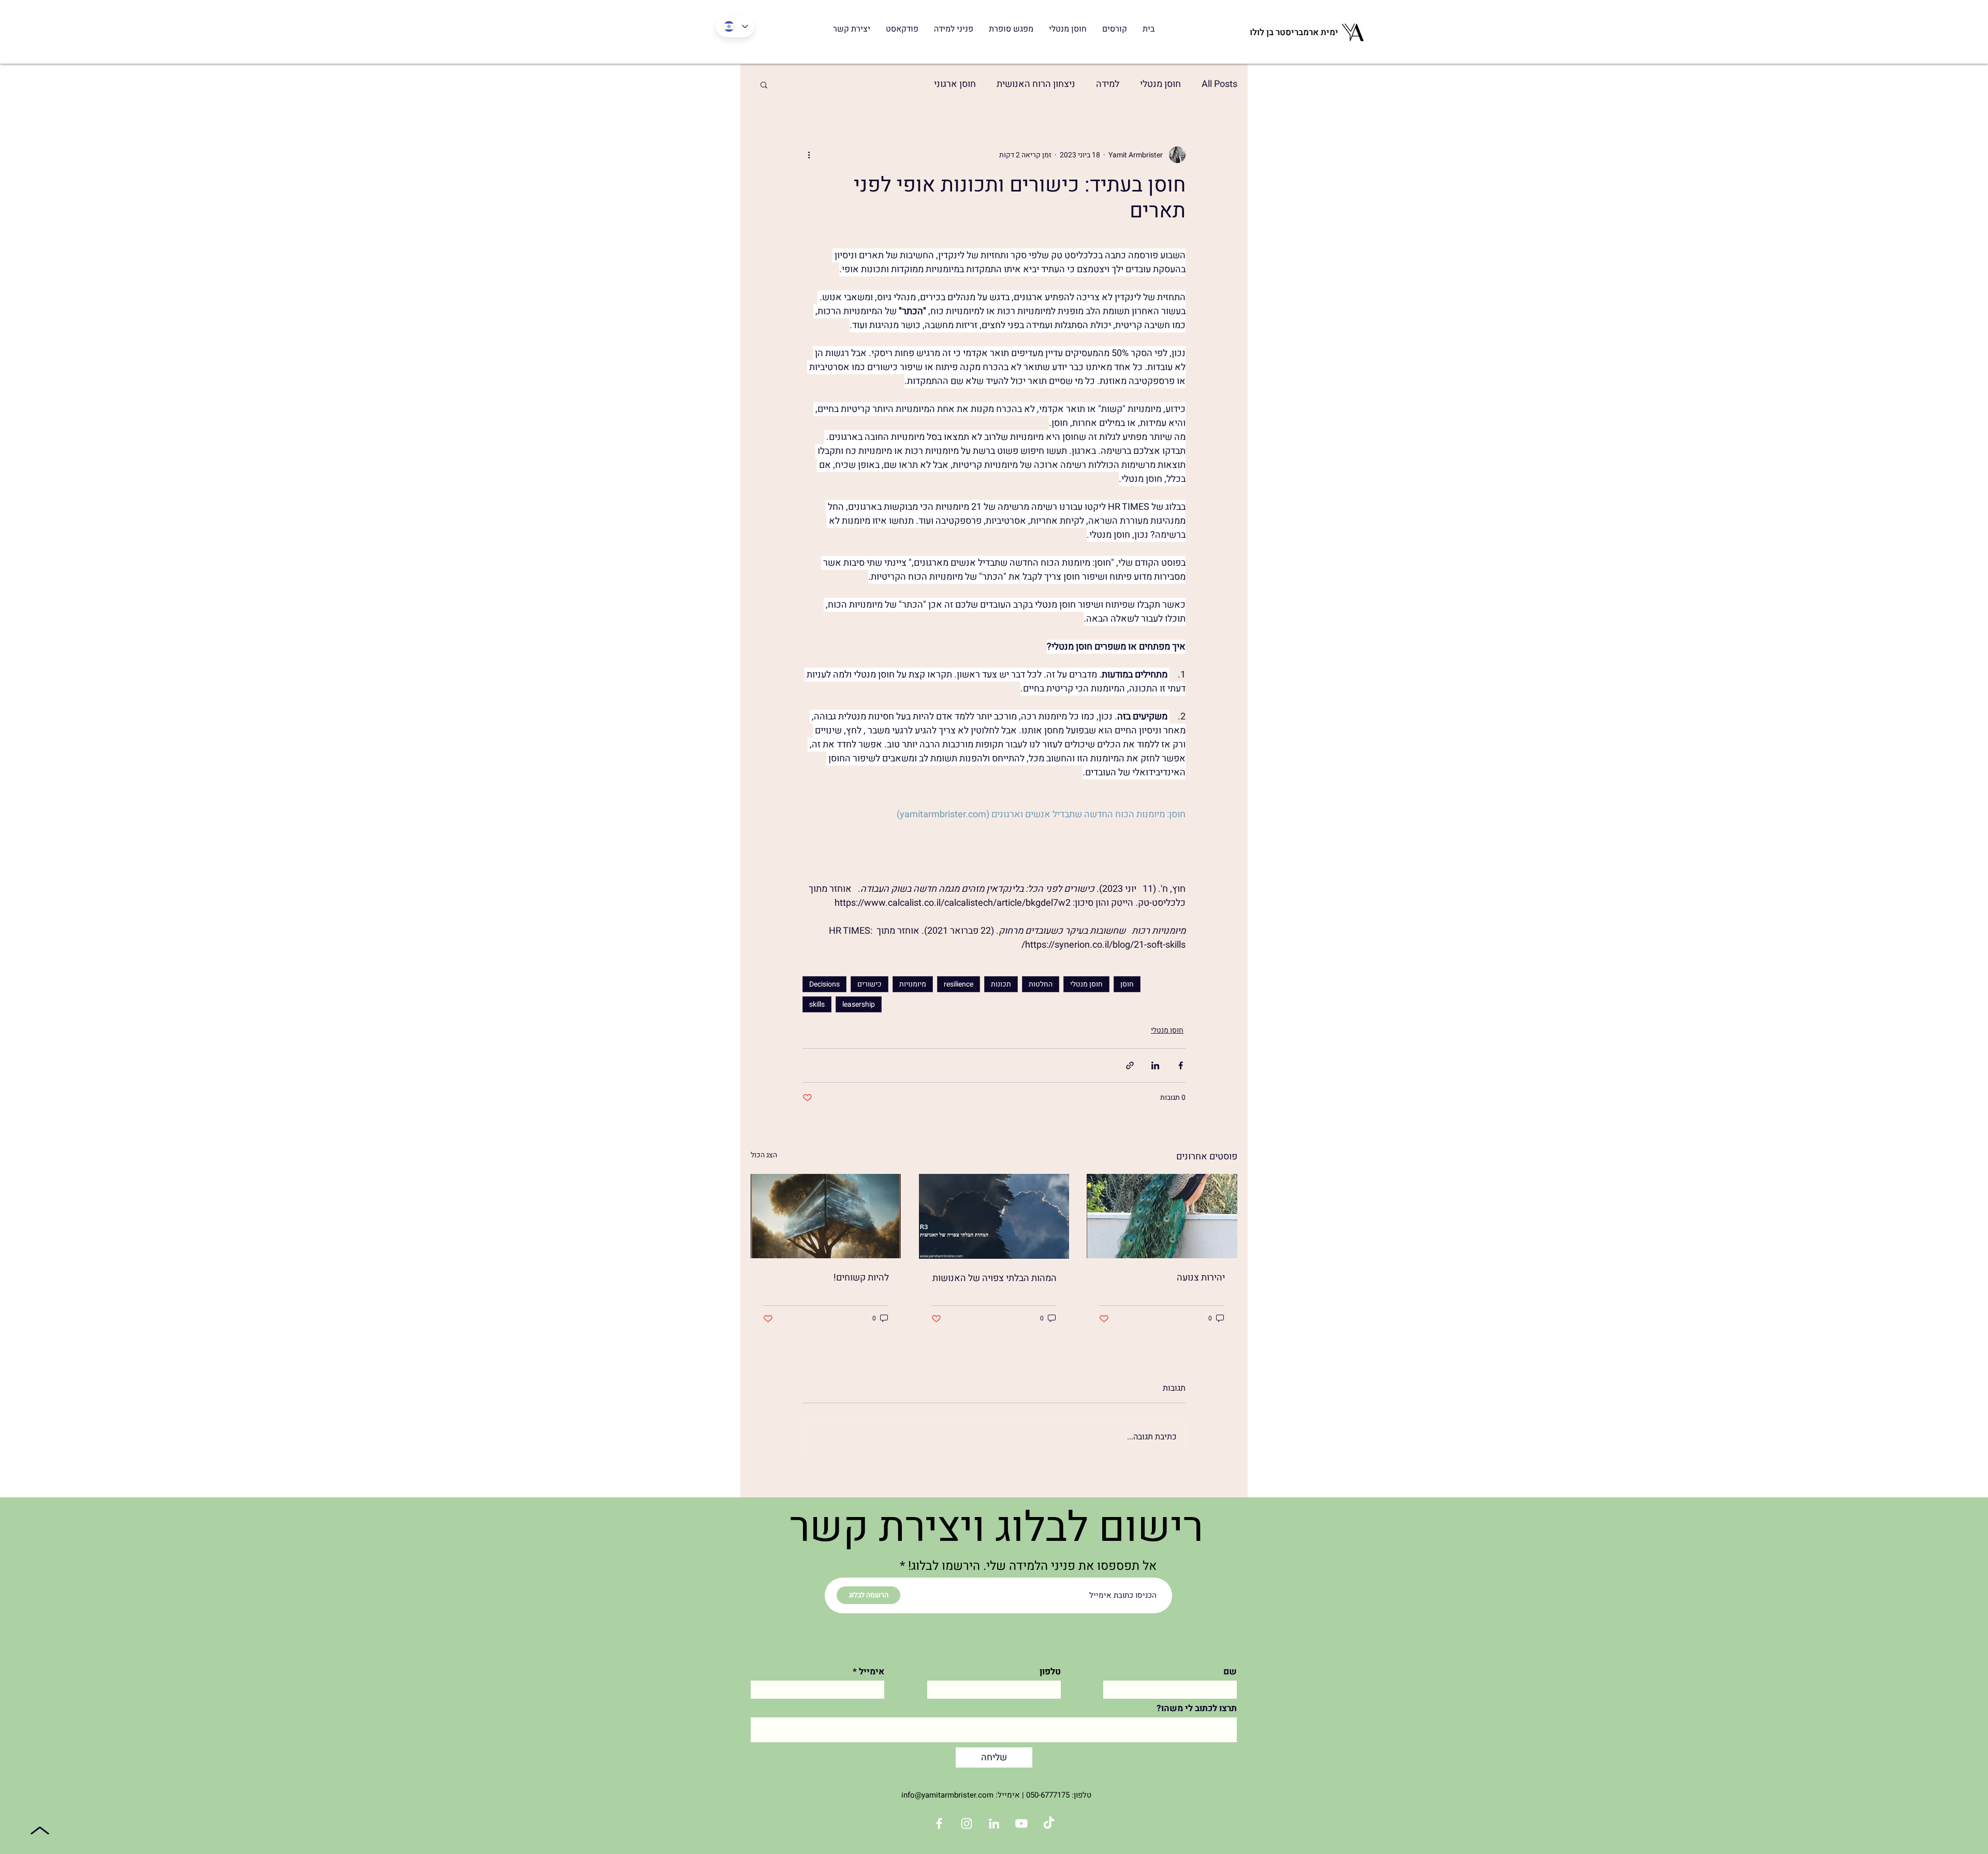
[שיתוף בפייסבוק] (1181, 1065)
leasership (859, 1004)
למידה (1108, 84)
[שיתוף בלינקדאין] (1155, 1065)
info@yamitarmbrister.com (947, 1795)
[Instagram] (967, 1823)
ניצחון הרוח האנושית (1036, 84)
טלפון (1050, 1672)
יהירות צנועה (1201, 1278)
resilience (959, 984)
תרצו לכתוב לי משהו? (1197, 1708)
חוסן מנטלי (1160, 84)
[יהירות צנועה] (1162, 1216)
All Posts (1219, 84)
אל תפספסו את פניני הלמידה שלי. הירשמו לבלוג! (1032, 1566)
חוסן (1127, 984)
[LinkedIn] (994, 1823)
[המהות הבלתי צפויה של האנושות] (994, 1216)
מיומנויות (913, 984)
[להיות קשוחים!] (826, 1216)
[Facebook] (939, 1823)
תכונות (1001, 984)
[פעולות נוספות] (809, 155)
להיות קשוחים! (861, 1278)
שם (1230, 1672)
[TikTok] (1049, 1823)
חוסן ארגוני (955, 84)
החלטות (1041, 984)
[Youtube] (1021, 1823)
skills (817, 1004)
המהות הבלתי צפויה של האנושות (995, 1278)
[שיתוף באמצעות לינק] (1130, 1065)
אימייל (872, 1672)
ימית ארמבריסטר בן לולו (1294, 32)
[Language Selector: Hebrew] (735, 26)
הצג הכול (764, 1155)
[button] (764, 84)
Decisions (824, 984)
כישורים (869, 984)
